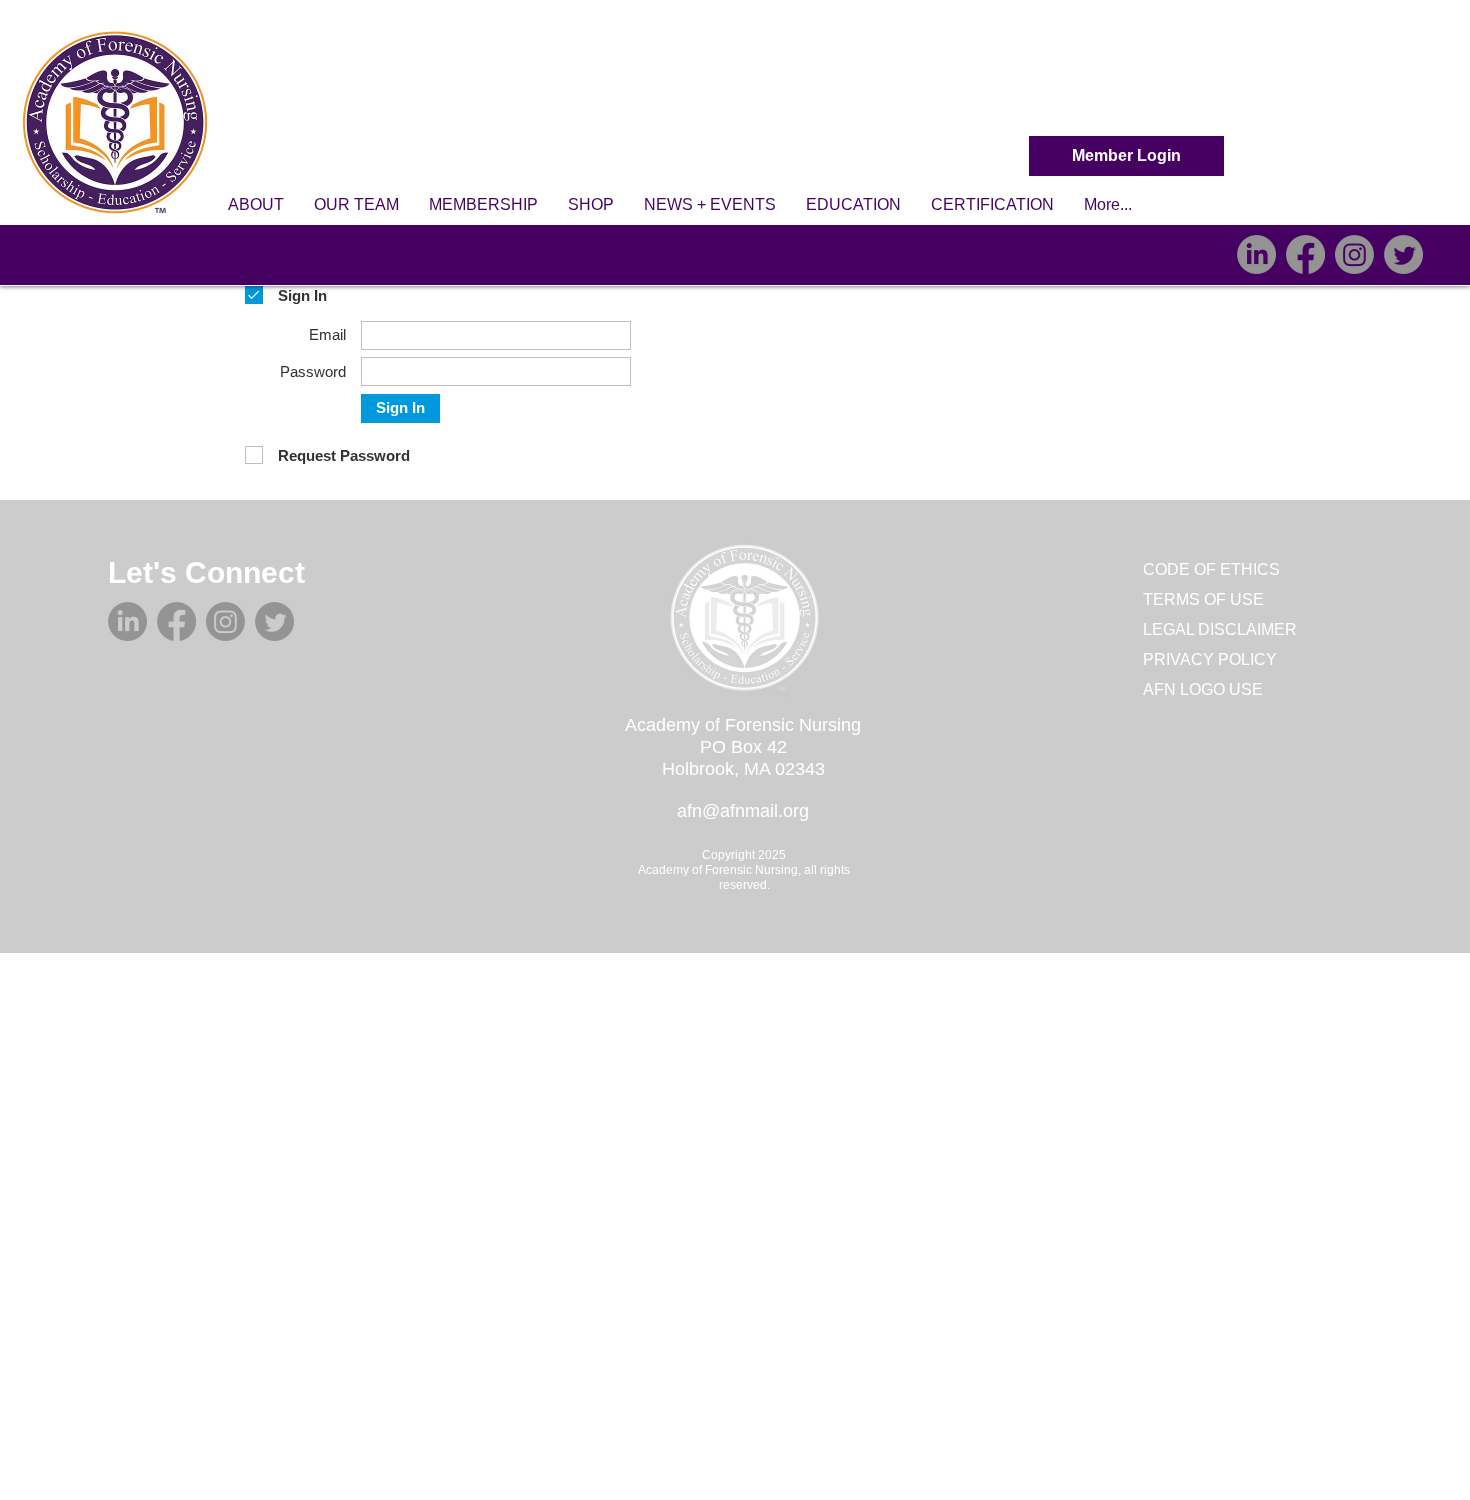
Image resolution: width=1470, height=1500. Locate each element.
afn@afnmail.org (743, 811)
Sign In (400, 407)
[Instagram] (1354, 254)
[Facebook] (1305, 254)
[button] (256, 205)
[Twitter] (1403, 254)
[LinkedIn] (1256, 254)
